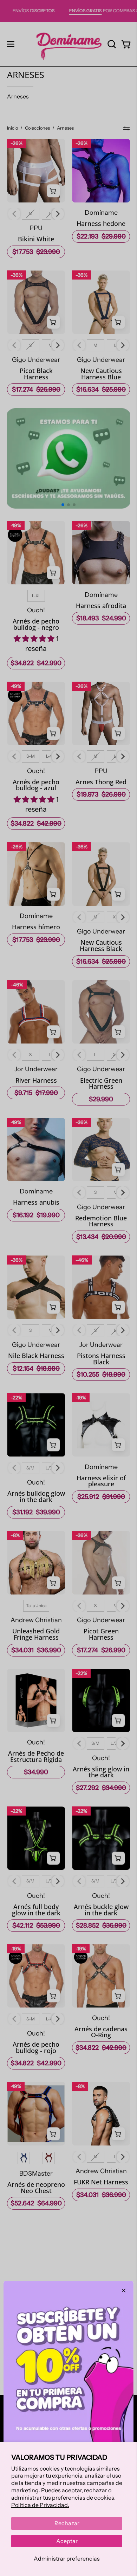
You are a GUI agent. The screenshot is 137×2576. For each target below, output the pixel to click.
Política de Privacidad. (40, 2505)
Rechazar (67, 2523)
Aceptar (67, 2541)
